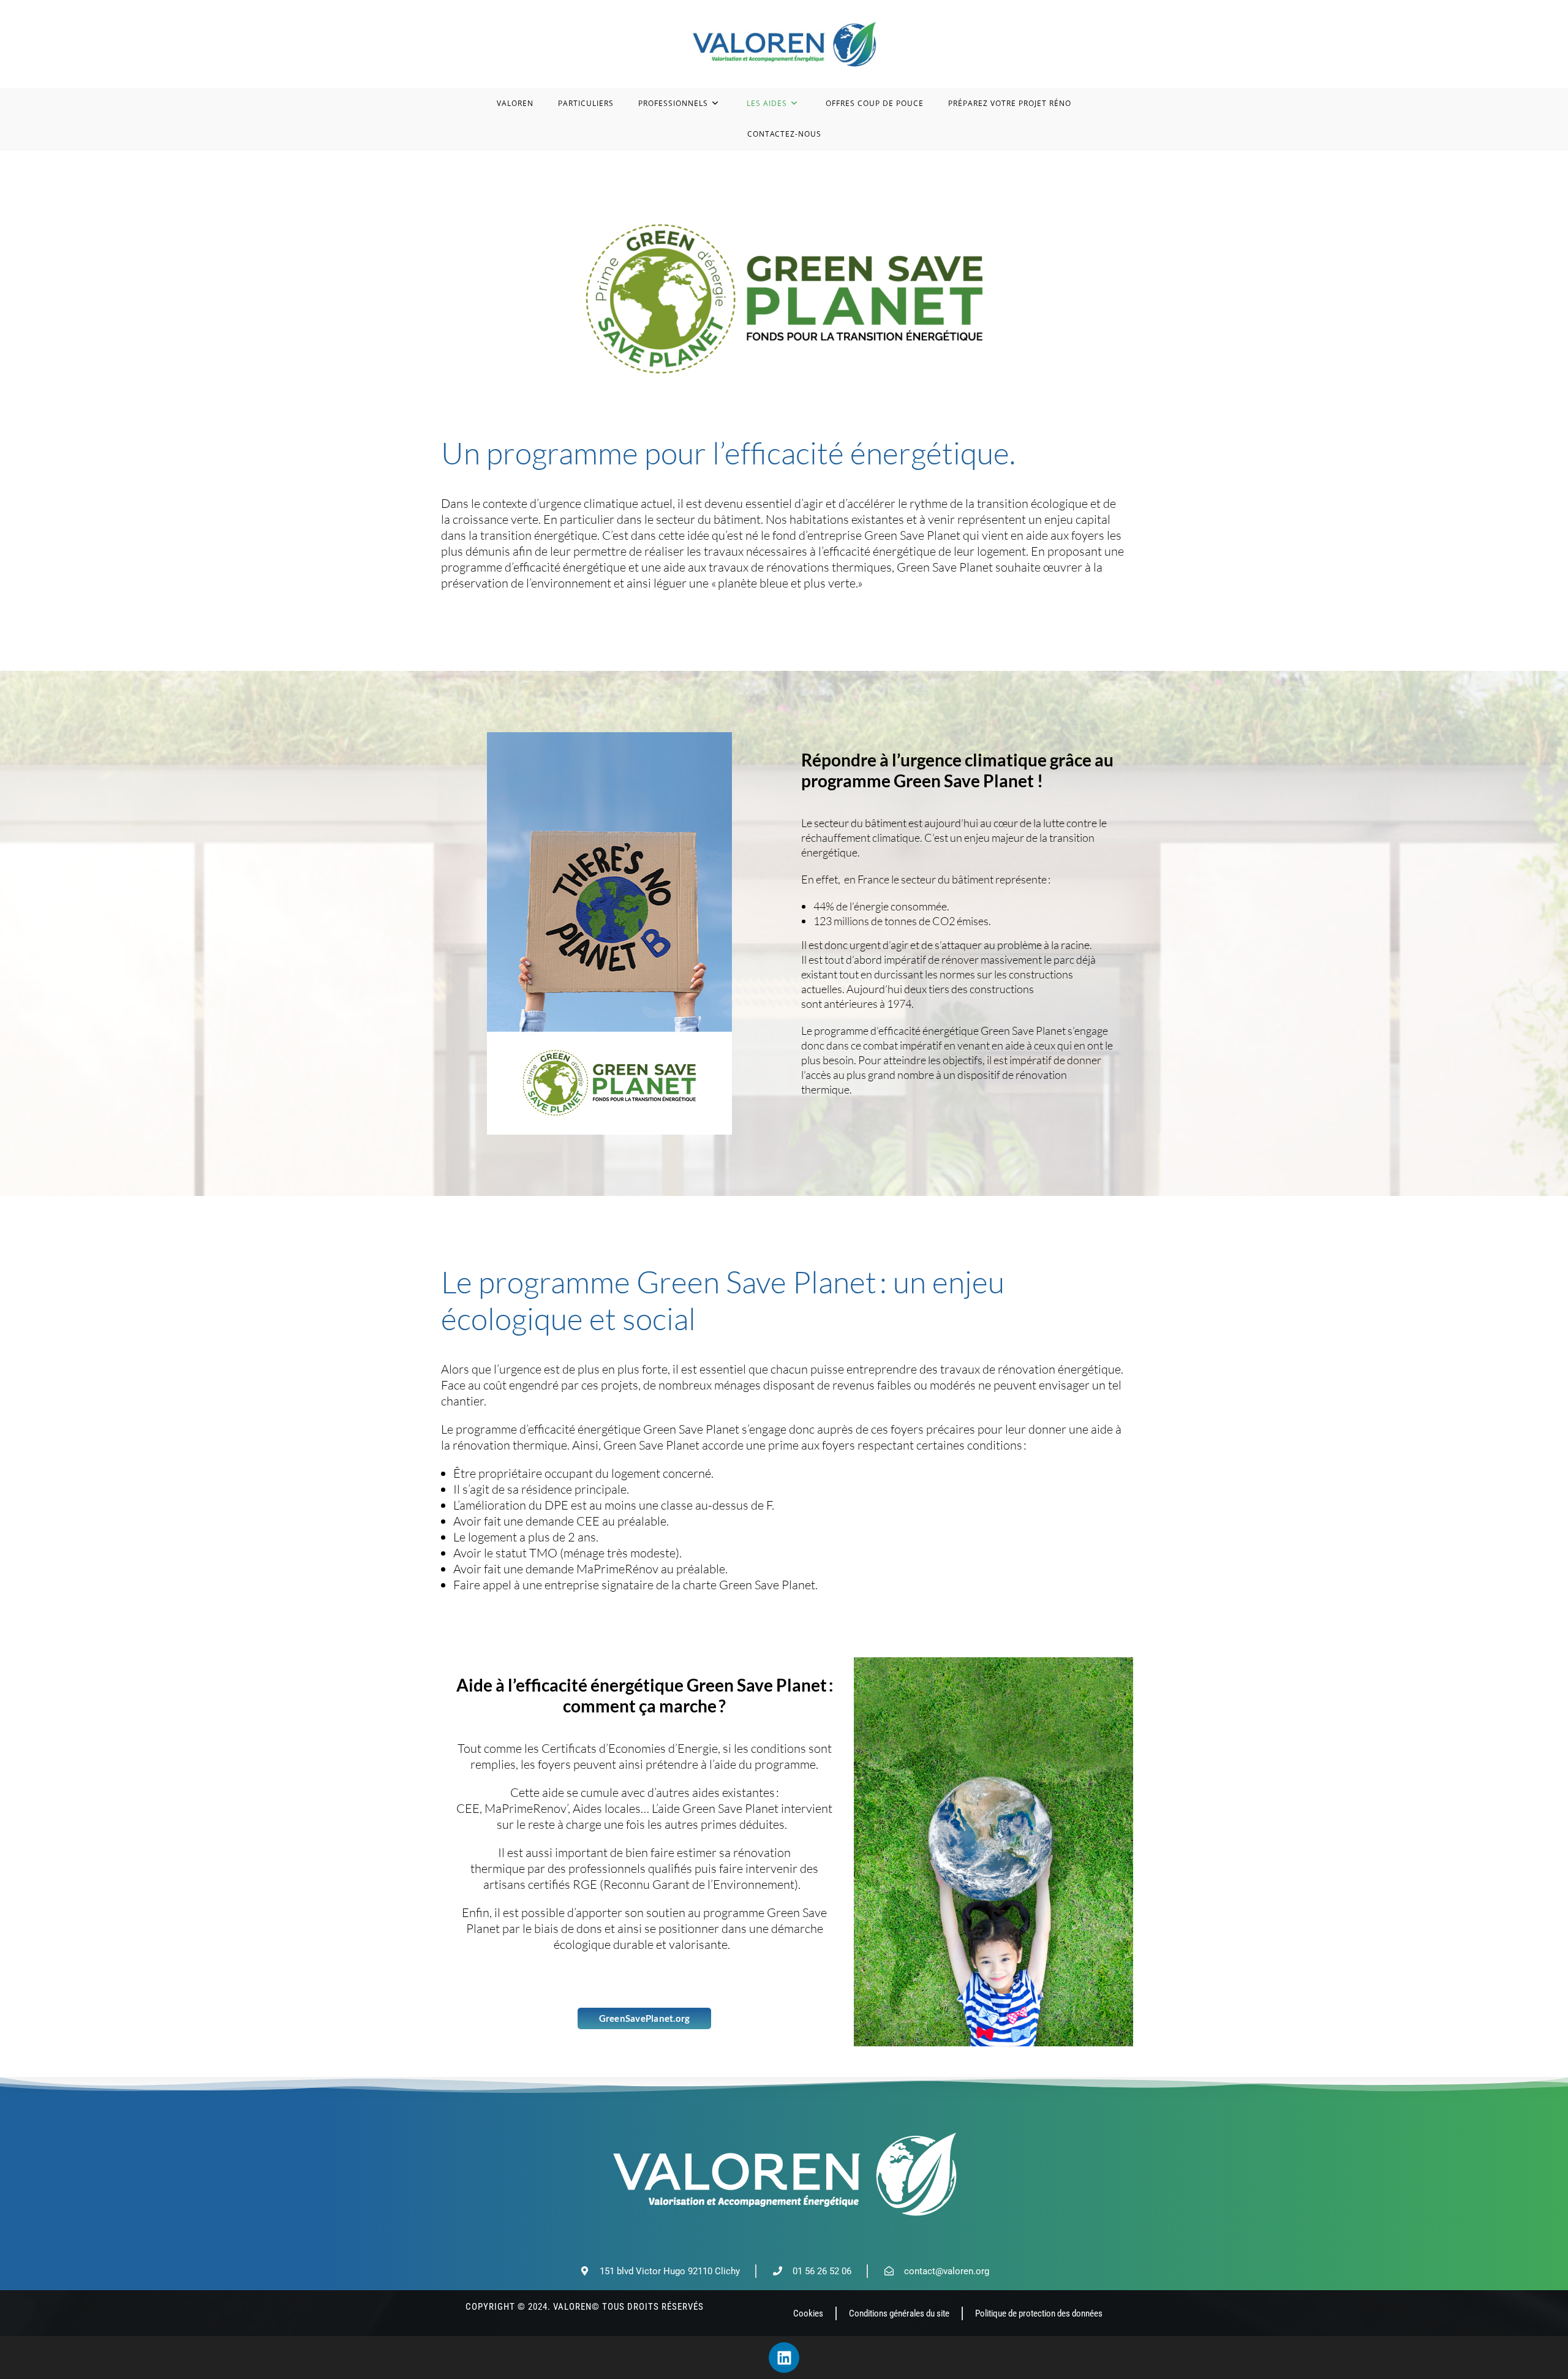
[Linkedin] (784, 2358)
